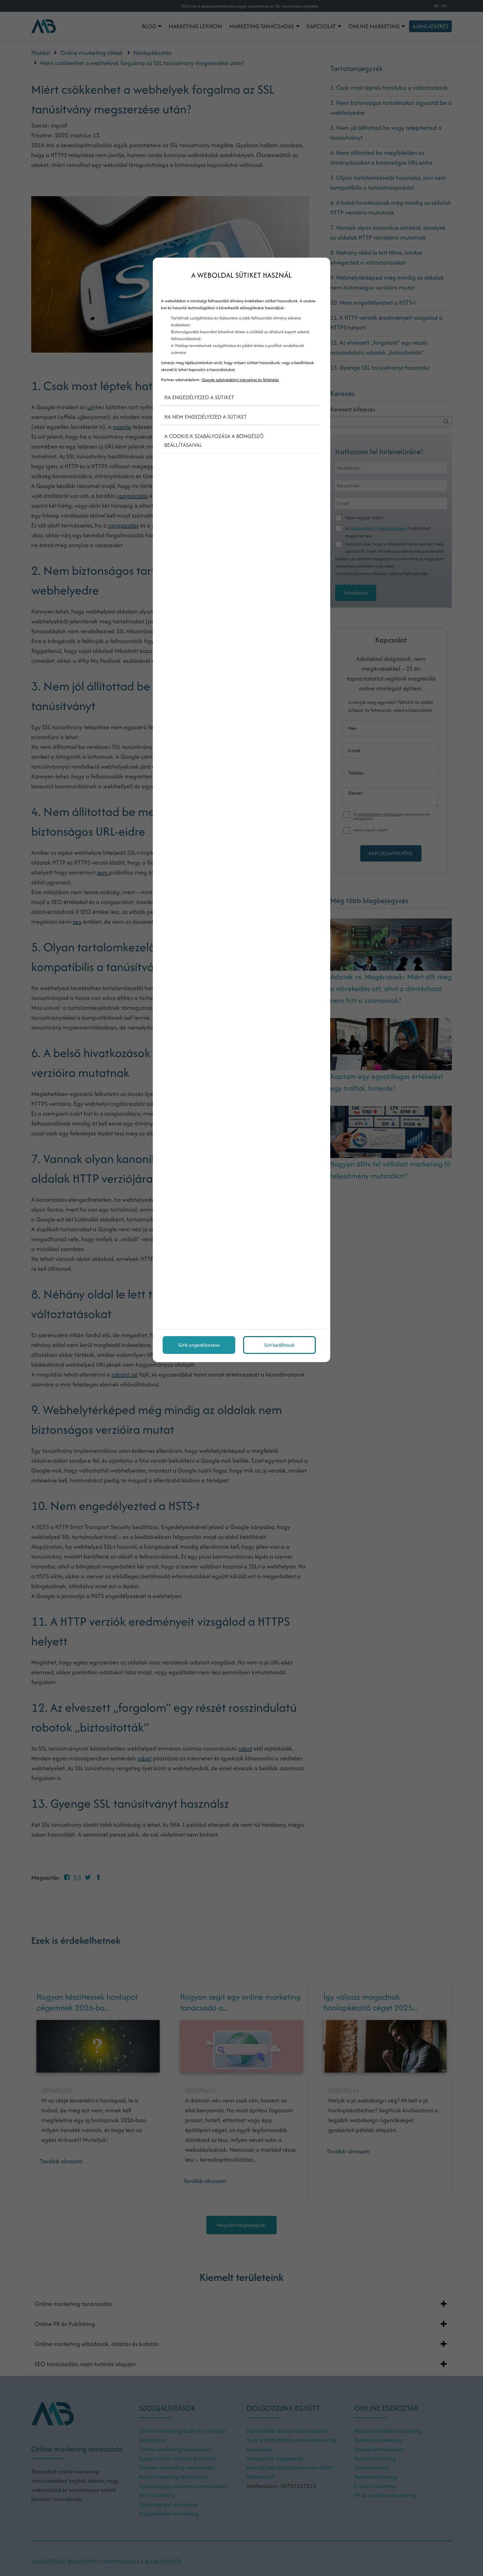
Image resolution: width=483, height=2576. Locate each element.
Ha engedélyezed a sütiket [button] (199, 397)
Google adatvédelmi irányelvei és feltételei (240, 380)
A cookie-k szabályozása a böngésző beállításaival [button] (214, 441)
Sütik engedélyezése (199, 1345)
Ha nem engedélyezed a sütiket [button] (206, 417)
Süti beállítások (279, 1345)
